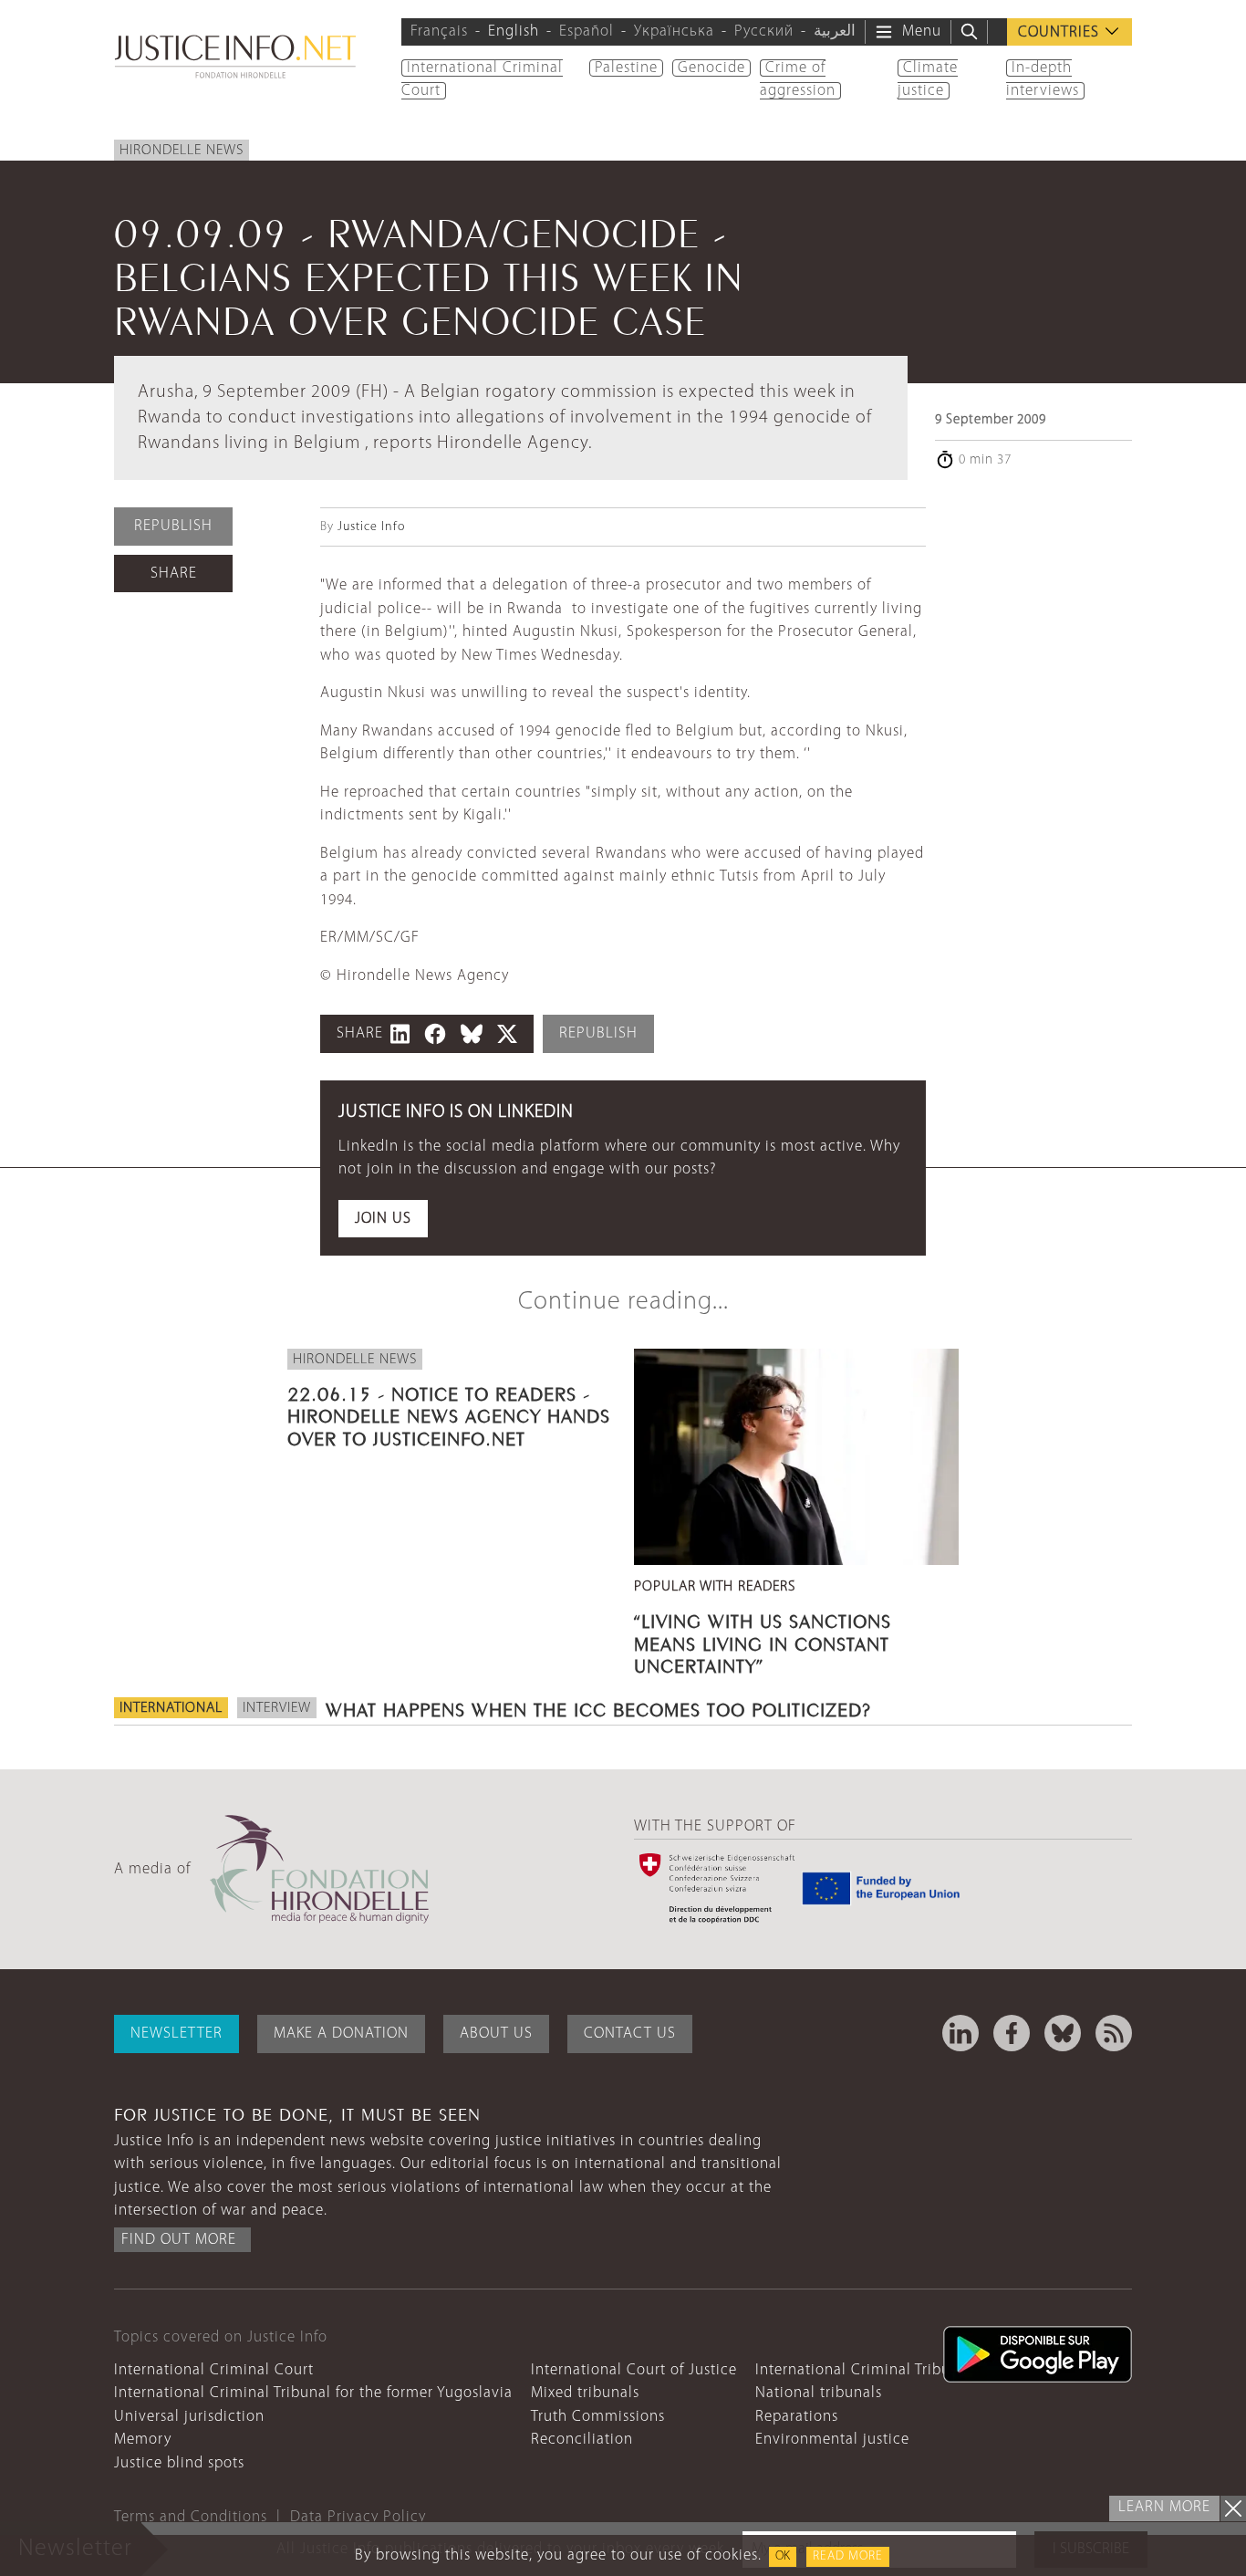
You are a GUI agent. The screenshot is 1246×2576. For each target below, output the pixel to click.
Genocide (711, 68)
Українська (674, 31)
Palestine (626, 68)
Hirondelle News (182, 151)
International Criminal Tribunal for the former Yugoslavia (313, 2393)
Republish (173, 526)
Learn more (1164, 2507)
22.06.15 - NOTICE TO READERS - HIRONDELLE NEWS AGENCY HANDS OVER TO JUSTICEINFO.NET (449, 1413)
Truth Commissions (598, 2417)
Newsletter (177, 2034)
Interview (277, 1708)
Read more (848, 2556)
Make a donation (341, 2034)
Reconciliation (582, 2440)
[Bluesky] (1063, 2033)
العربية (835, 31)
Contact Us (630, 2034)
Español (587, 31)
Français (439, 31)
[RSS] (1114, 2033)
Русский (764, 31)
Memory (143, 2440)
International (171, 1708)
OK (783, 2556)
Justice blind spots (179, 2463)
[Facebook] (1012, 2033)
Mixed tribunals (585, 2393)
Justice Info (371, 527)
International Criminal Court (214, 2370)
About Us (496, 2034)
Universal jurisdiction (189, 2417)
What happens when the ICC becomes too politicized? (598, 1707)
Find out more (179, 2240)
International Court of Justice (634, 2370)
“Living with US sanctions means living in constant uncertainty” (763, 1641)
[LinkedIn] (960, 2033)
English (514, 31)
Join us (383, 1219)
